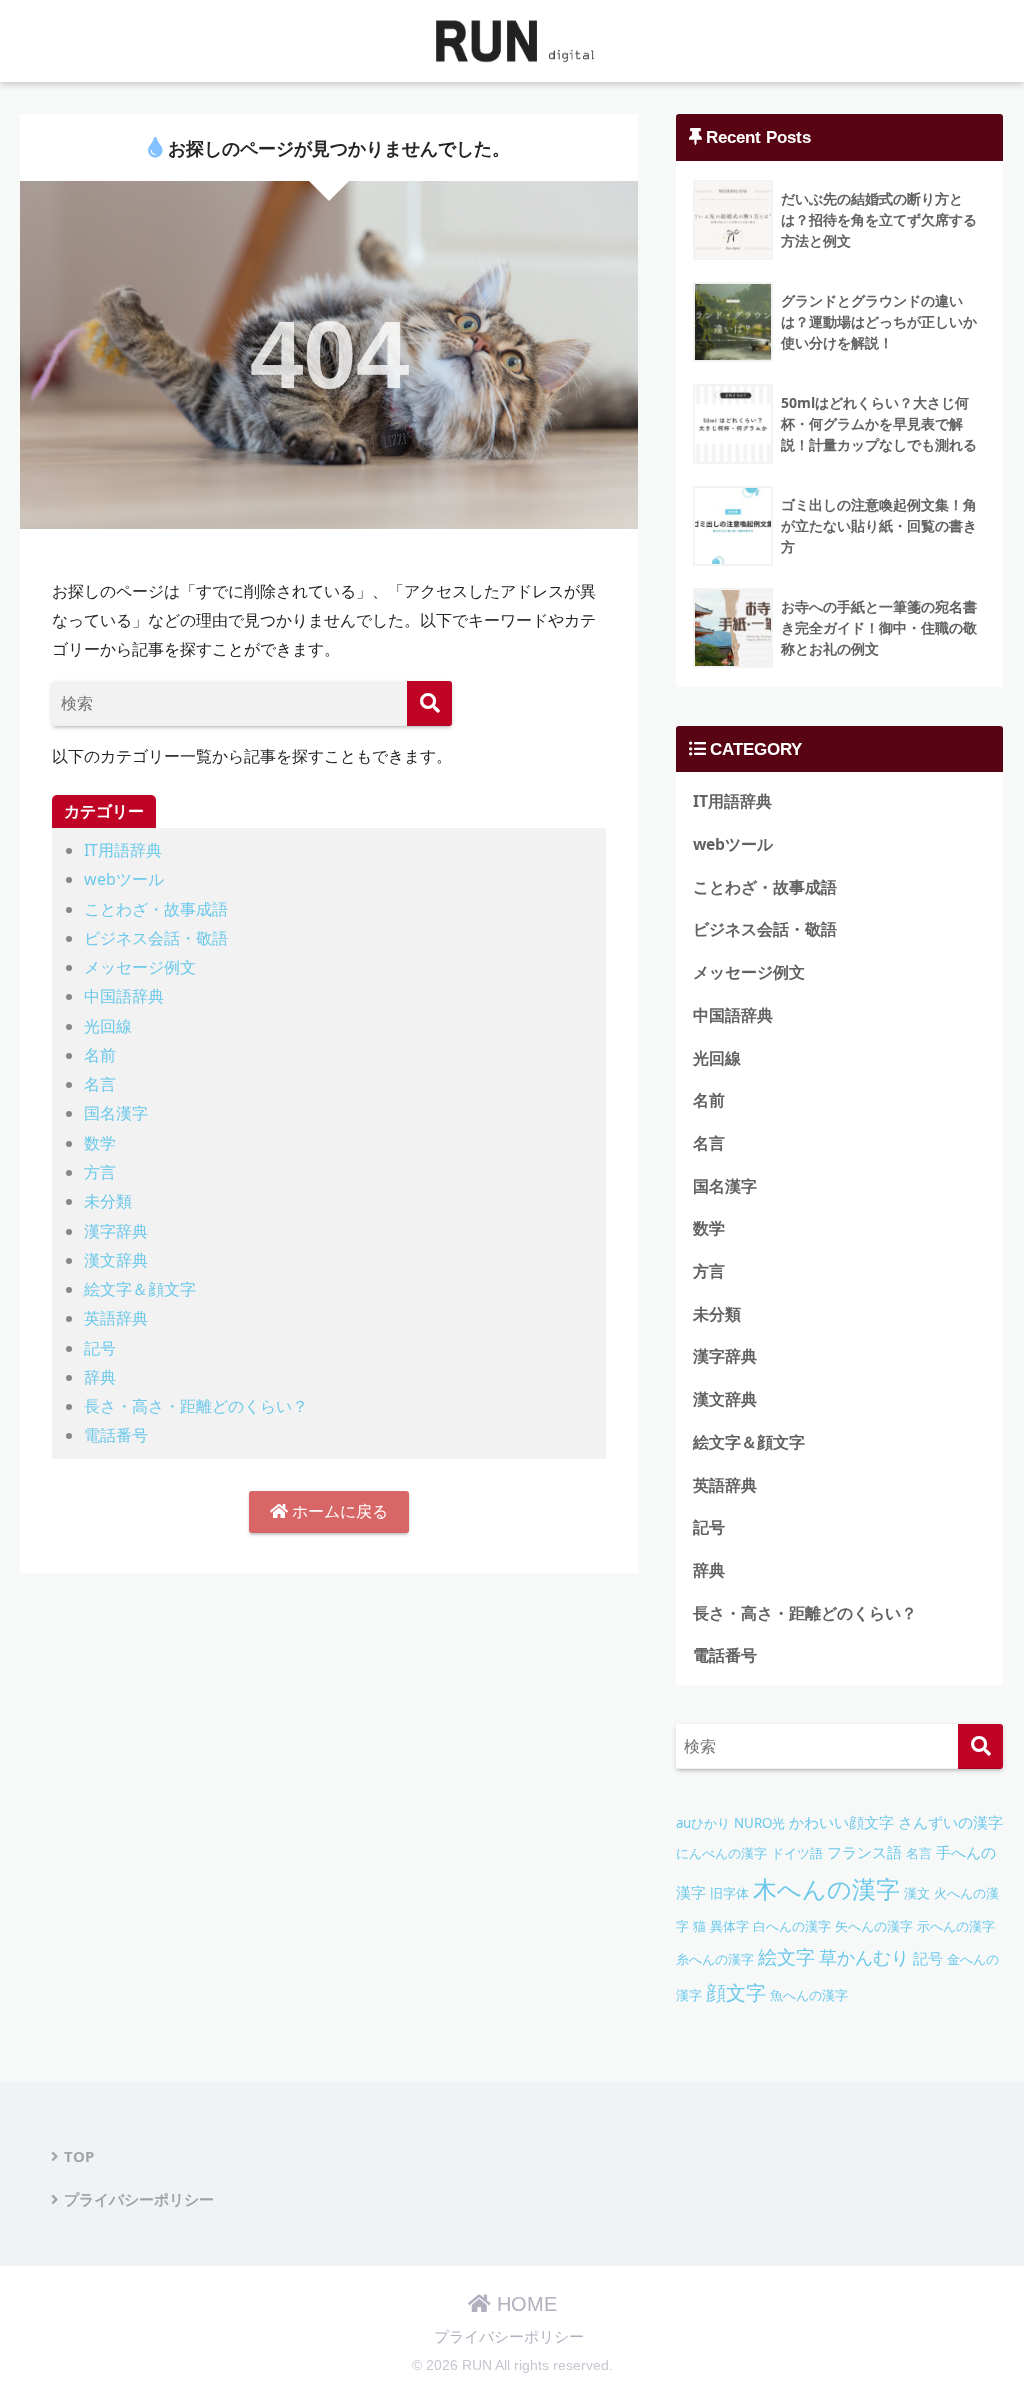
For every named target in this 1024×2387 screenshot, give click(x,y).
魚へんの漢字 (809, 1995)
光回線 (108, 1026)
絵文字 (786, 1956)
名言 (100, 1084)
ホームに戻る (338, 1511)
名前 (100, 1055)
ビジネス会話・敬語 (156, 938)
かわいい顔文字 (841, 1822)
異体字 (729, 1926)
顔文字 (736, 1992)
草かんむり (864, 1957)
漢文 (917, 1893)
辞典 (100, 1377)
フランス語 (864, 1852)
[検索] (429, 703)
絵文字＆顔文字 (140, 1289)
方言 (100, 1172)
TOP (79, 2156)
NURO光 (759, 1823)
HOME (524, 2304)
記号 (100, 1348)
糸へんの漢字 (715, 1959)
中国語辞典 (124, 996)
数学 (100, 1143)
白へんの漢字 (792, 1926)
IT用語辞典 (123, 850)
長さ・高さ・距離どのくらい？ (196, 1406)
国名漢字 (116, 1113)
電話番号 (116, 1435)
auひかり (703, 1823)
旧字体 (729, 1893)
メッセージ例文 (140, 967)
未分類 (108, 1201)
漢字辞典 (116, 1231)
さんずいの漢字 (950, 1822)
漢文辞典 (116, 1260)
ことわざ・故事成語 (156, 909)
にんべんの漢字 (721, 1853)
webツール (124, 879)
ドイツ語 (797, 1853)
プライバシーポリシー (139, 2199)
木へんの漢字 (826, 1888)
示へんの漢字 (956, 1926)
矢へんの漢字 (874, 1926)
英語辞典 (116, 1318)
